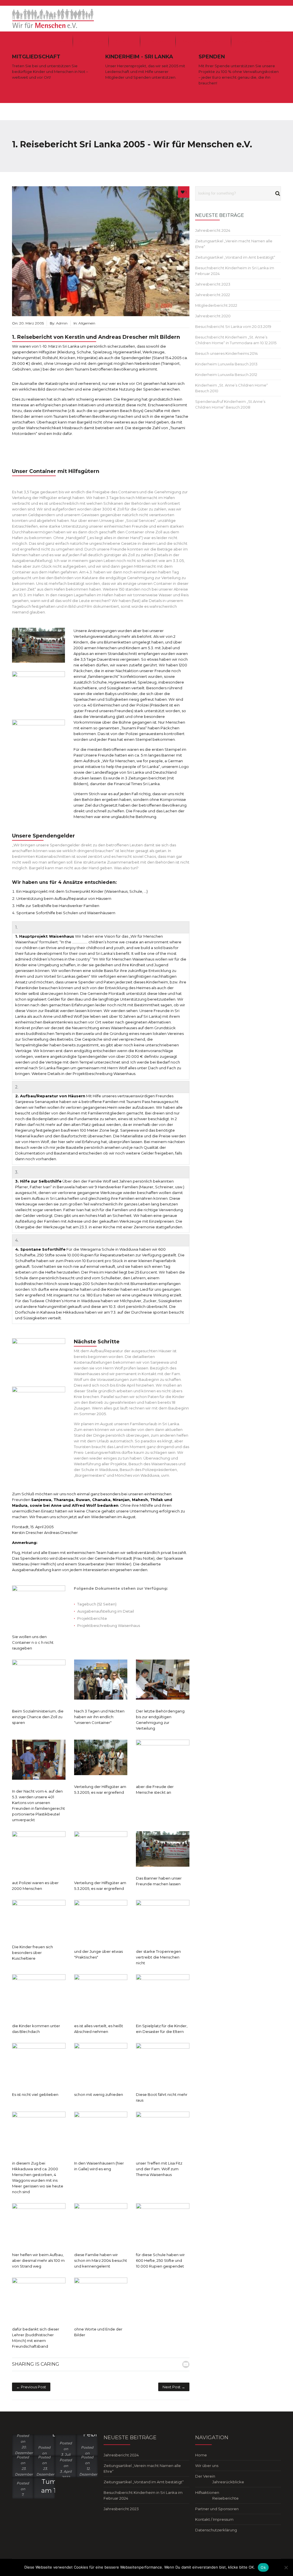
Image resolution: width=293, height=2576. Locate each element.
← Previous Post (31, 2387)
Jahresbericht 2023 (213, 284)
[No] (286, 2567)
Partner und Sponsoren (203, 41)
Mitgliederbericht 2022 (216, 305)
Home (61, 41)
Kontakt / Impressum (256, 41)
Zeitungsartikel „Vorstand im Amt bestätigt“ (235, 257)
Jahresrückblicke (228, 2482)
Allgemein (87, 323)
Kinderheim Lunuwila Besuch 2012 (226, 375)
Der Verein (124, 41)
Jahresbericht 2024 (213, 230)
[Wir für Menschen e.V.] (53, 18)
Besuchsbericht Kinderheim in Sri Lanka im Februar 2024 (143, 2495)
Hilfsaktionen (158, 41)
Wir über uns (91, 41)
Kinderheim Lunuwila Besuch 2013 (226, 364)
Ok (263, 2567)
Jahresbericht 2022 (213, 295)
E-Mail (186, 2364)
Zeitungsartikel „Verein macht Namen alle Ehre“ (142, 2468)
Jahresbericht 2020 (213, 316)
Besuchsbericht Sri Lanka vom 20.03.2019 (233, 326)
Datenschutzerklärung (216, 2530)
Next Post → (174, 2387)
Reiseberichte (225, 2498)
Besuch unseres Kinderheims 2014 (226, 353)
